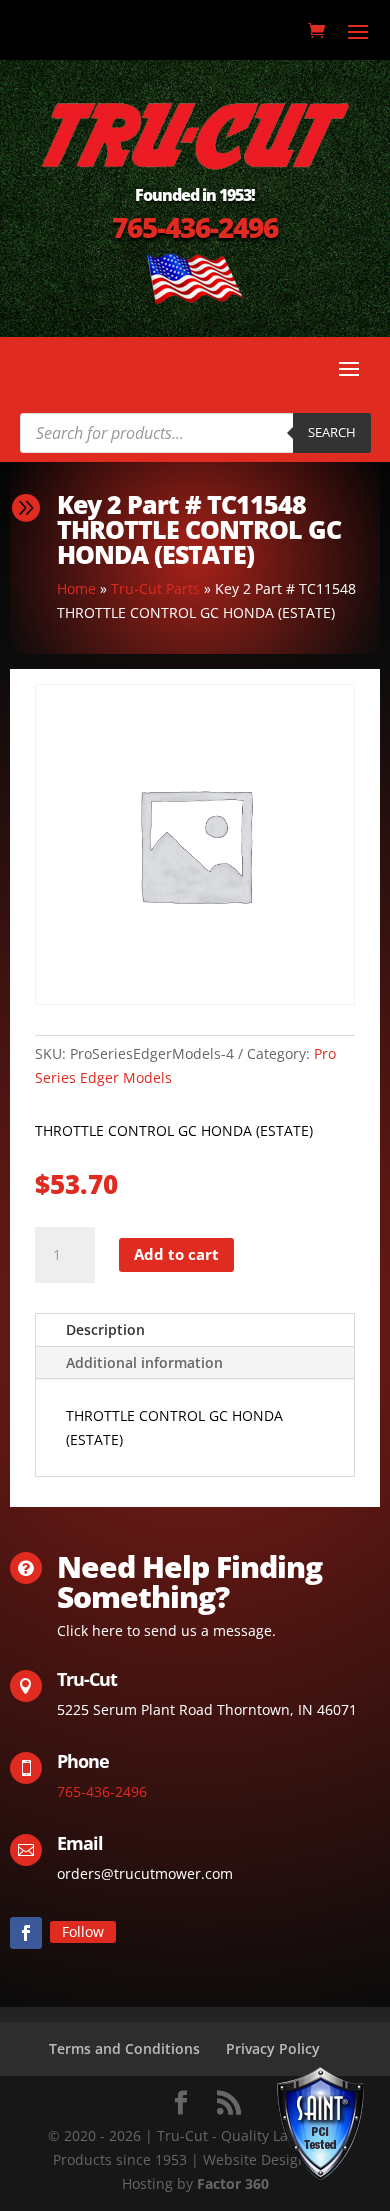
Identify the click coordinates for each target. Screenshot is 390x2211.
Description (105, 1329)
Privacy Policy (273, 2048)
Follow (83, 1931)
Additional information (144, 1362)
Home (76, 588)
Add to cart (176, 1254)
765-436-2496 (195, 227)
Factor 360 (233, 2183)
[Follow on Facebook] (26, 1933)
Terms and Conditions (124, 2048)
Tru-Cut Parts (155, 588)
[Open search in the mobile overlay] (195, 433)
